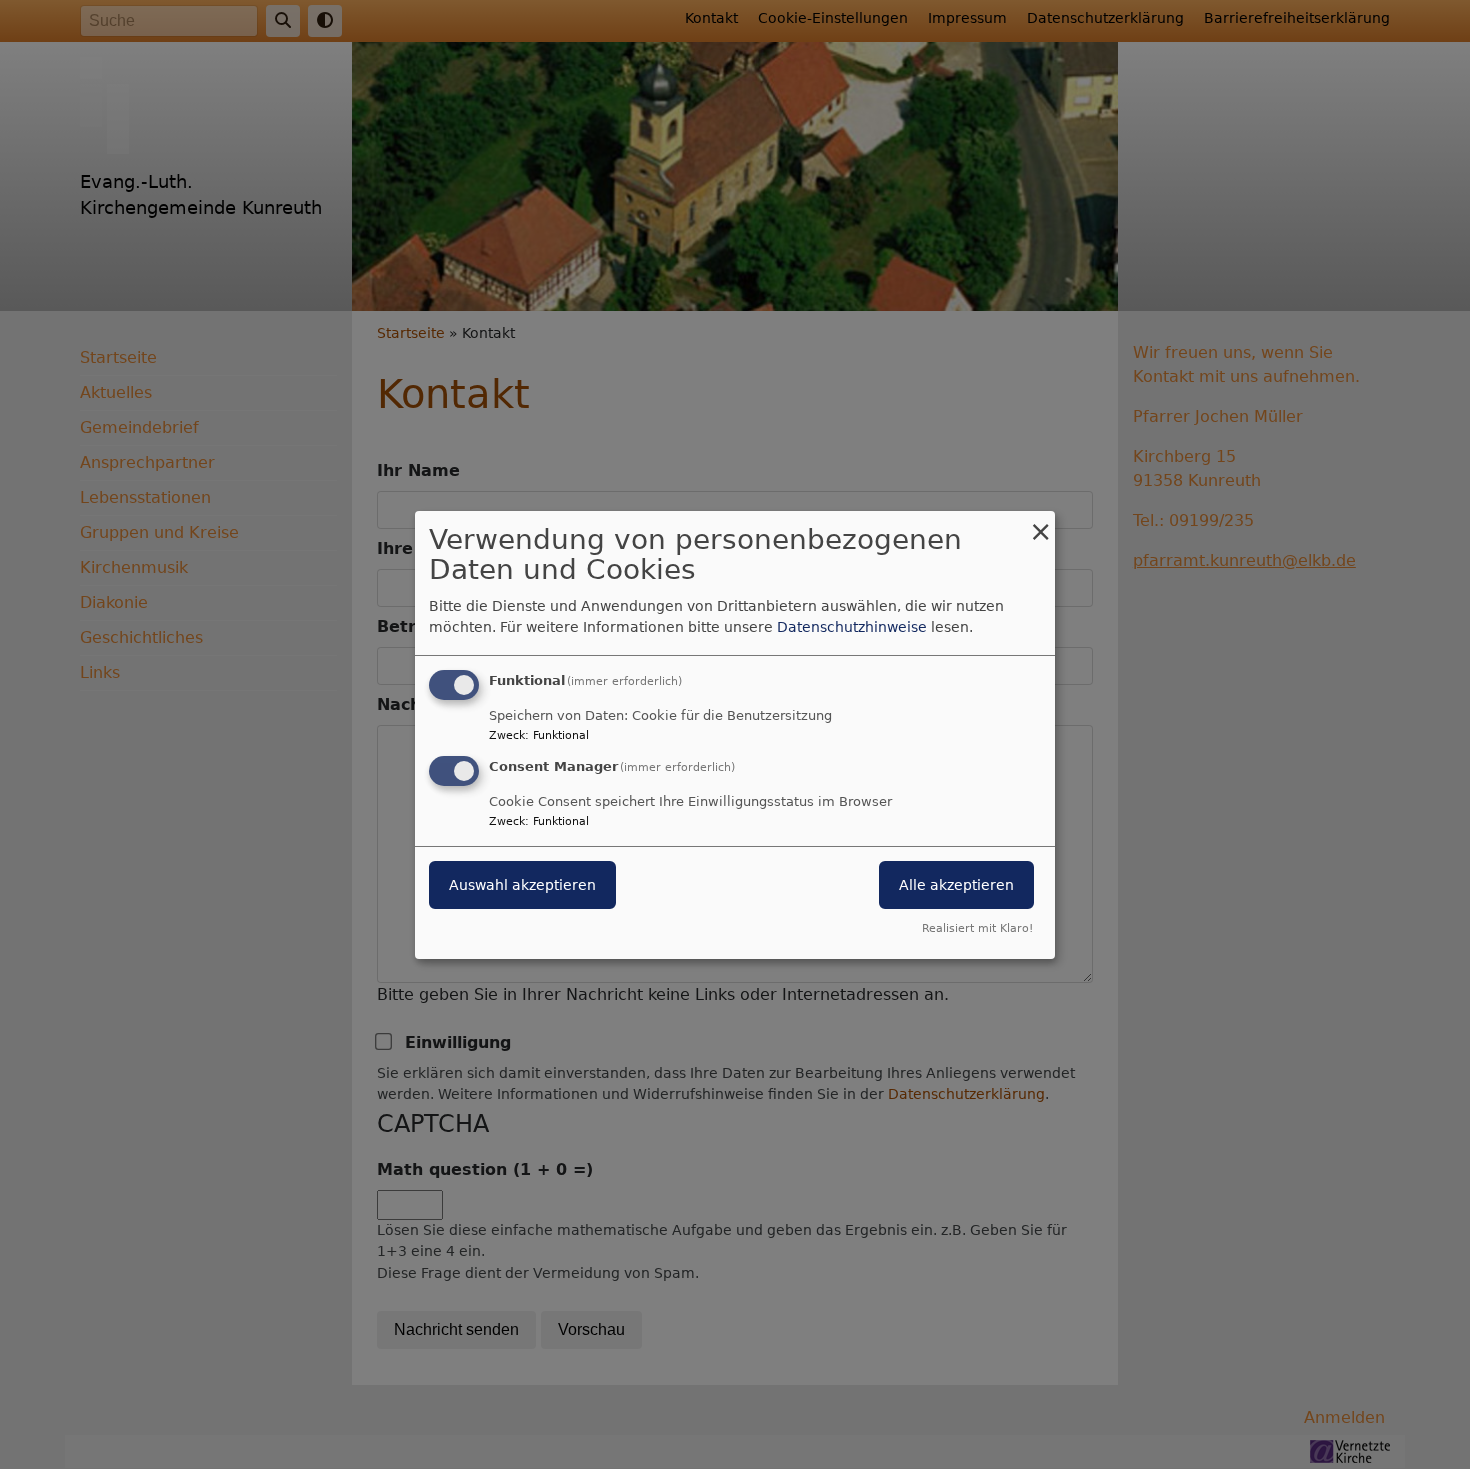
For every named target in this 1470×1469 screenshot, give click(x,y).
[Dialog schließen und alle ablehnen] (1040, 522)
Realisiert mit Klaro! (977, 928)
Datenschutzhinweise (852, 627)
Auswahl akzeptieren (522, 885)
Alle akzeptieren (956, 885)
